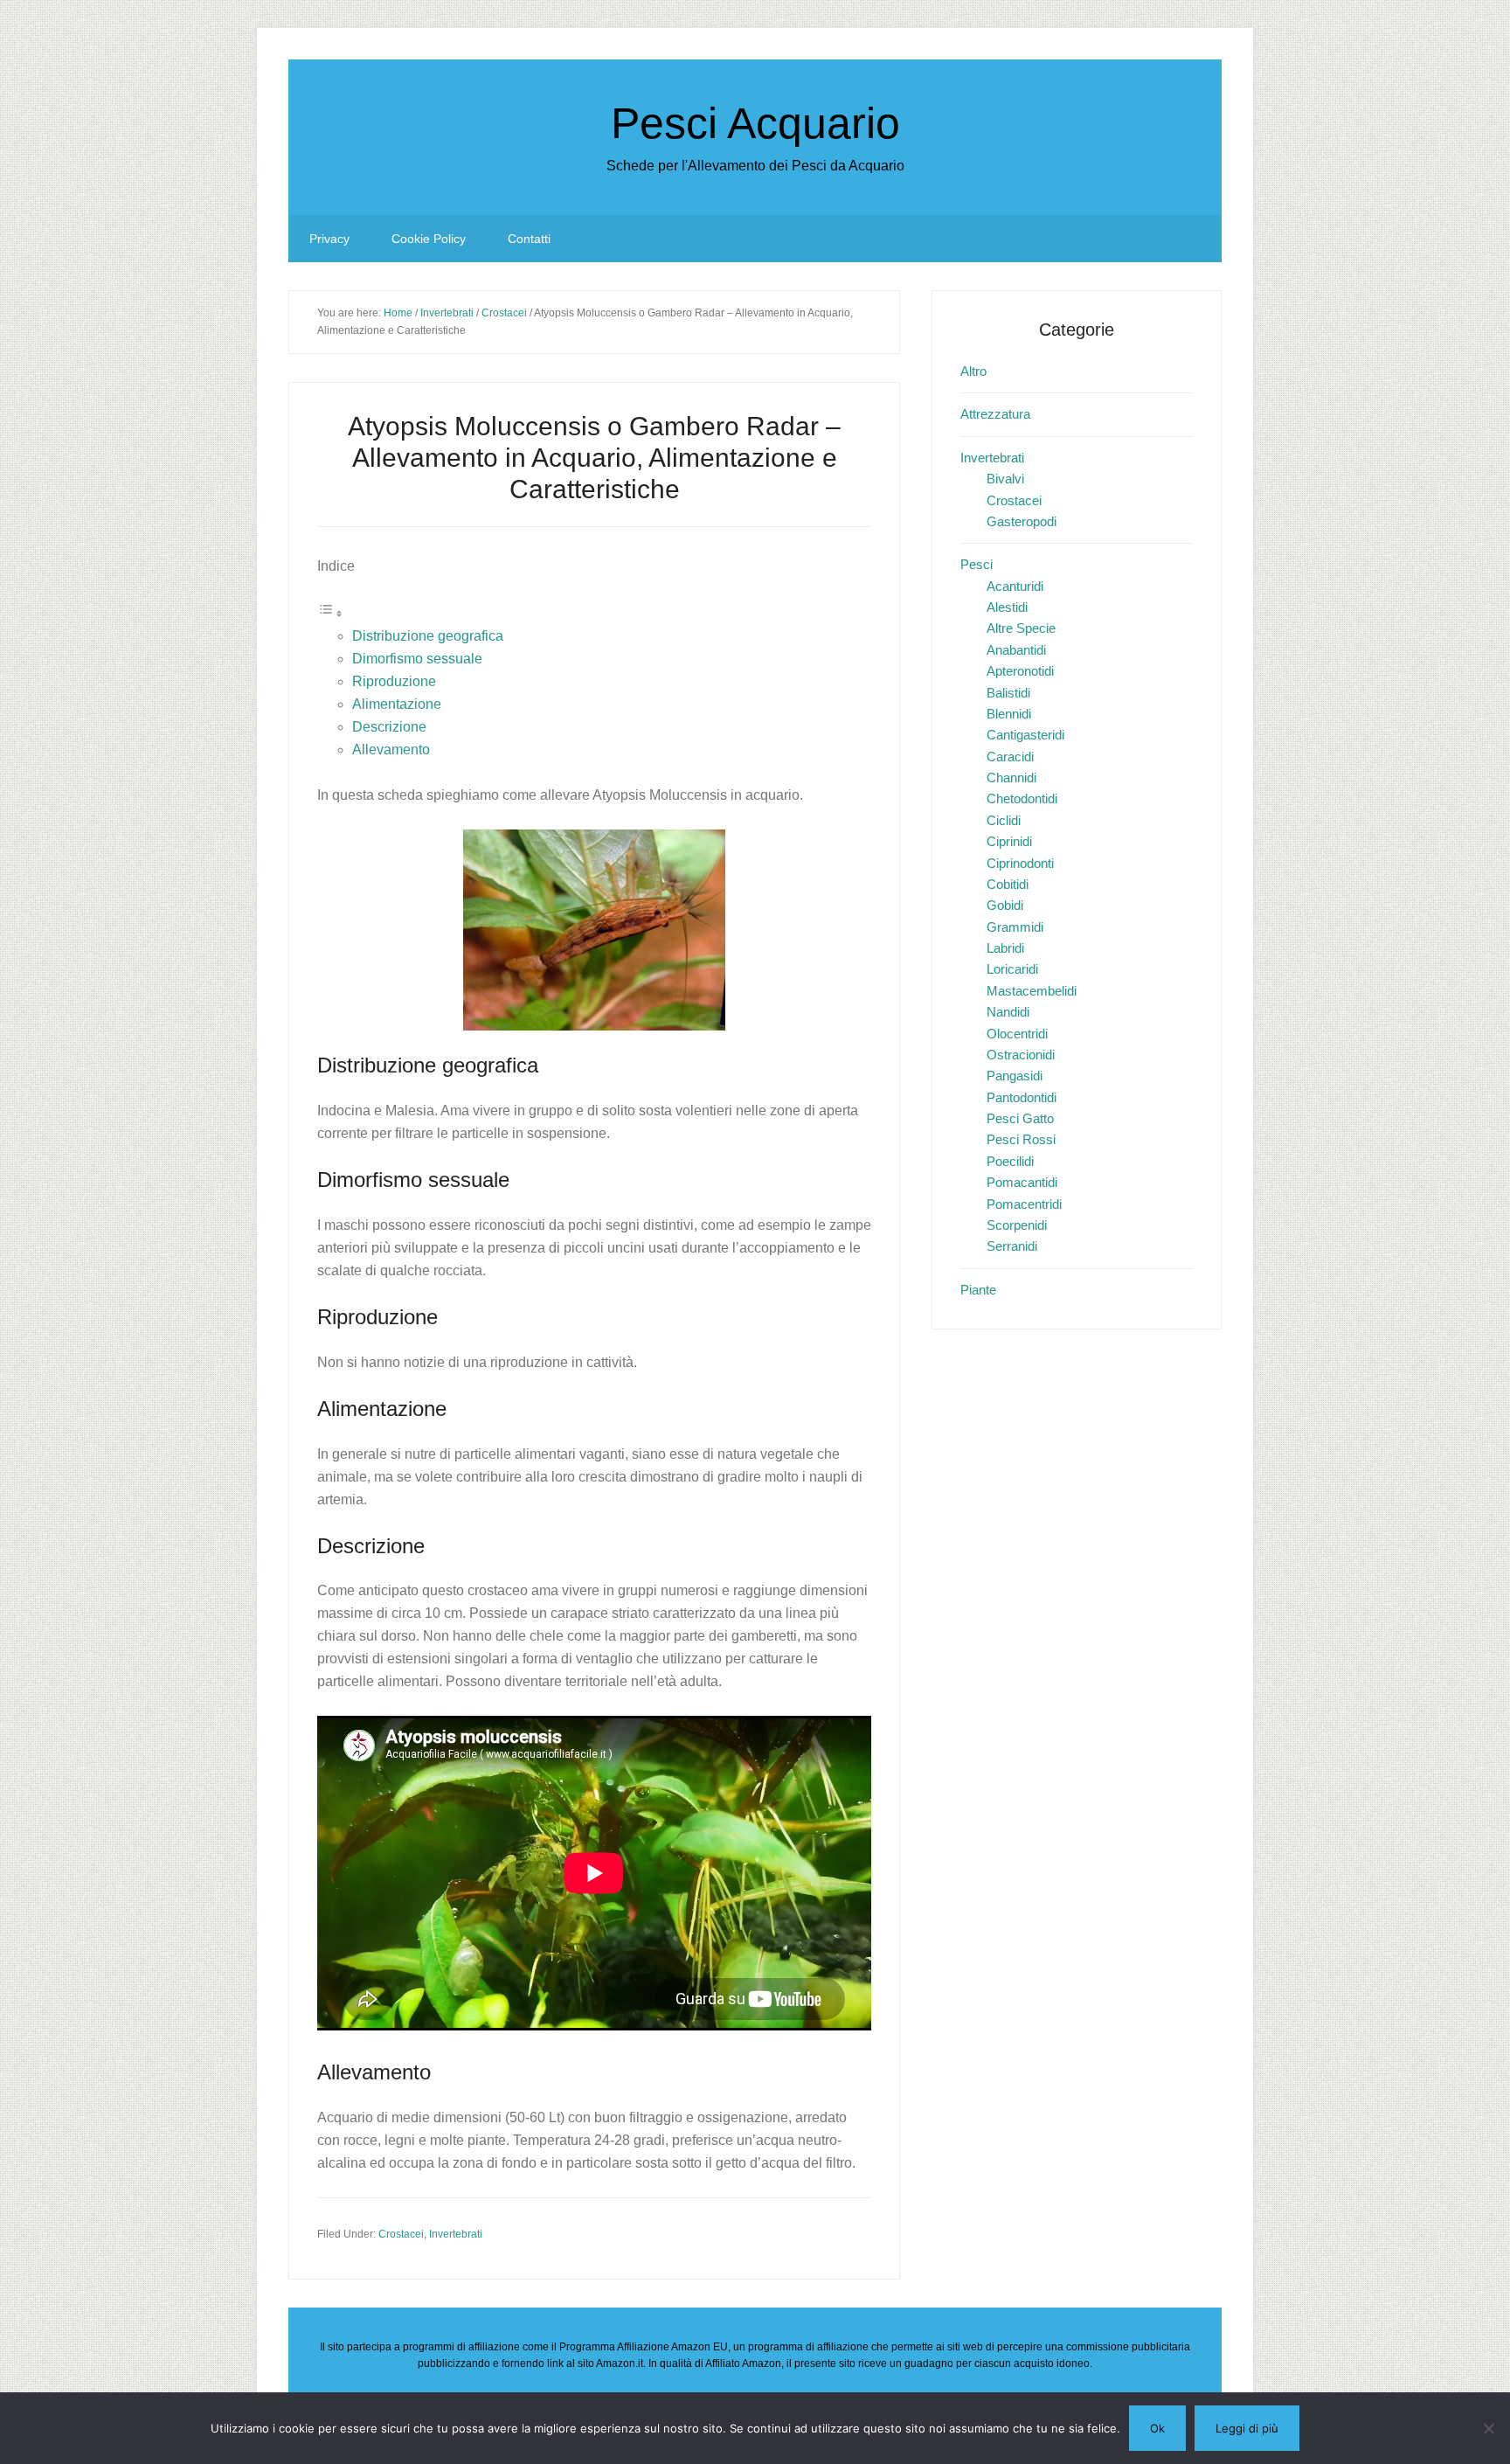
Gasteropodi (1022, 521)
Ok (1157, 2428)
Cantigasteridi (1025, 735)
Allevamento (391, 750)
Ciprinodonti (1020, 863)
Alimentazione (397, 704)
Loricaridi (1012, 969)
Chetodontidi (1022, 798)
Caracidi (1010, 757)
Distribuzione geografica (428, 636)
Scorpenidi (1017, 1225)
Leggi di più (1247, 2428)
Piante (978, 1290)
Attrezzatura (995, 414)
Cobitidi (1008, 884)
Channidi (1011, 777)
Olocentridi (1017, 1034)
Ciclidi (1004, 820)
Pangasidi (1015, 1076)
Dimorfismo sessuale (417, 659)
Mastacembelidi (1032, 991)
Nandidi (1008, 1012)
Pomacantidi (1022, 1182)
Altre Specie (1021, 628)
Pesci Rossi (1021, 1139)
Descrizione (389, 727)
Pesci (977, 564)
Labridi (1005, 948)
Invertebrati (456, 2234)
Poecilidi (1010, 1161)
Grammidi (1015, 927)
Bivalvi (1005, 479)
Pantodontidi (1022, 1097)
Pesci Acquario (755, 123)
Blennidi (1009, 714)
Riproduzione (394, 681)
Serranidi (1012, 1246)
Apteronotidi (1020, 671)
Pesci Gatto (1020, 1118)
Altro (973, 371)
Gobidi (1005, 905)
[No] (1488, 2428)
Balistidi (1008, 693)
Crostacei (401, 2234)
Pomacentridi (1024, 1204)
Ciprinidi (1009, 841)
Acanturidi (1015, 586)
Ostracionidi (1021, 1055)
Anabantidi (1016, 650)
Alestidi (1007, 607)
